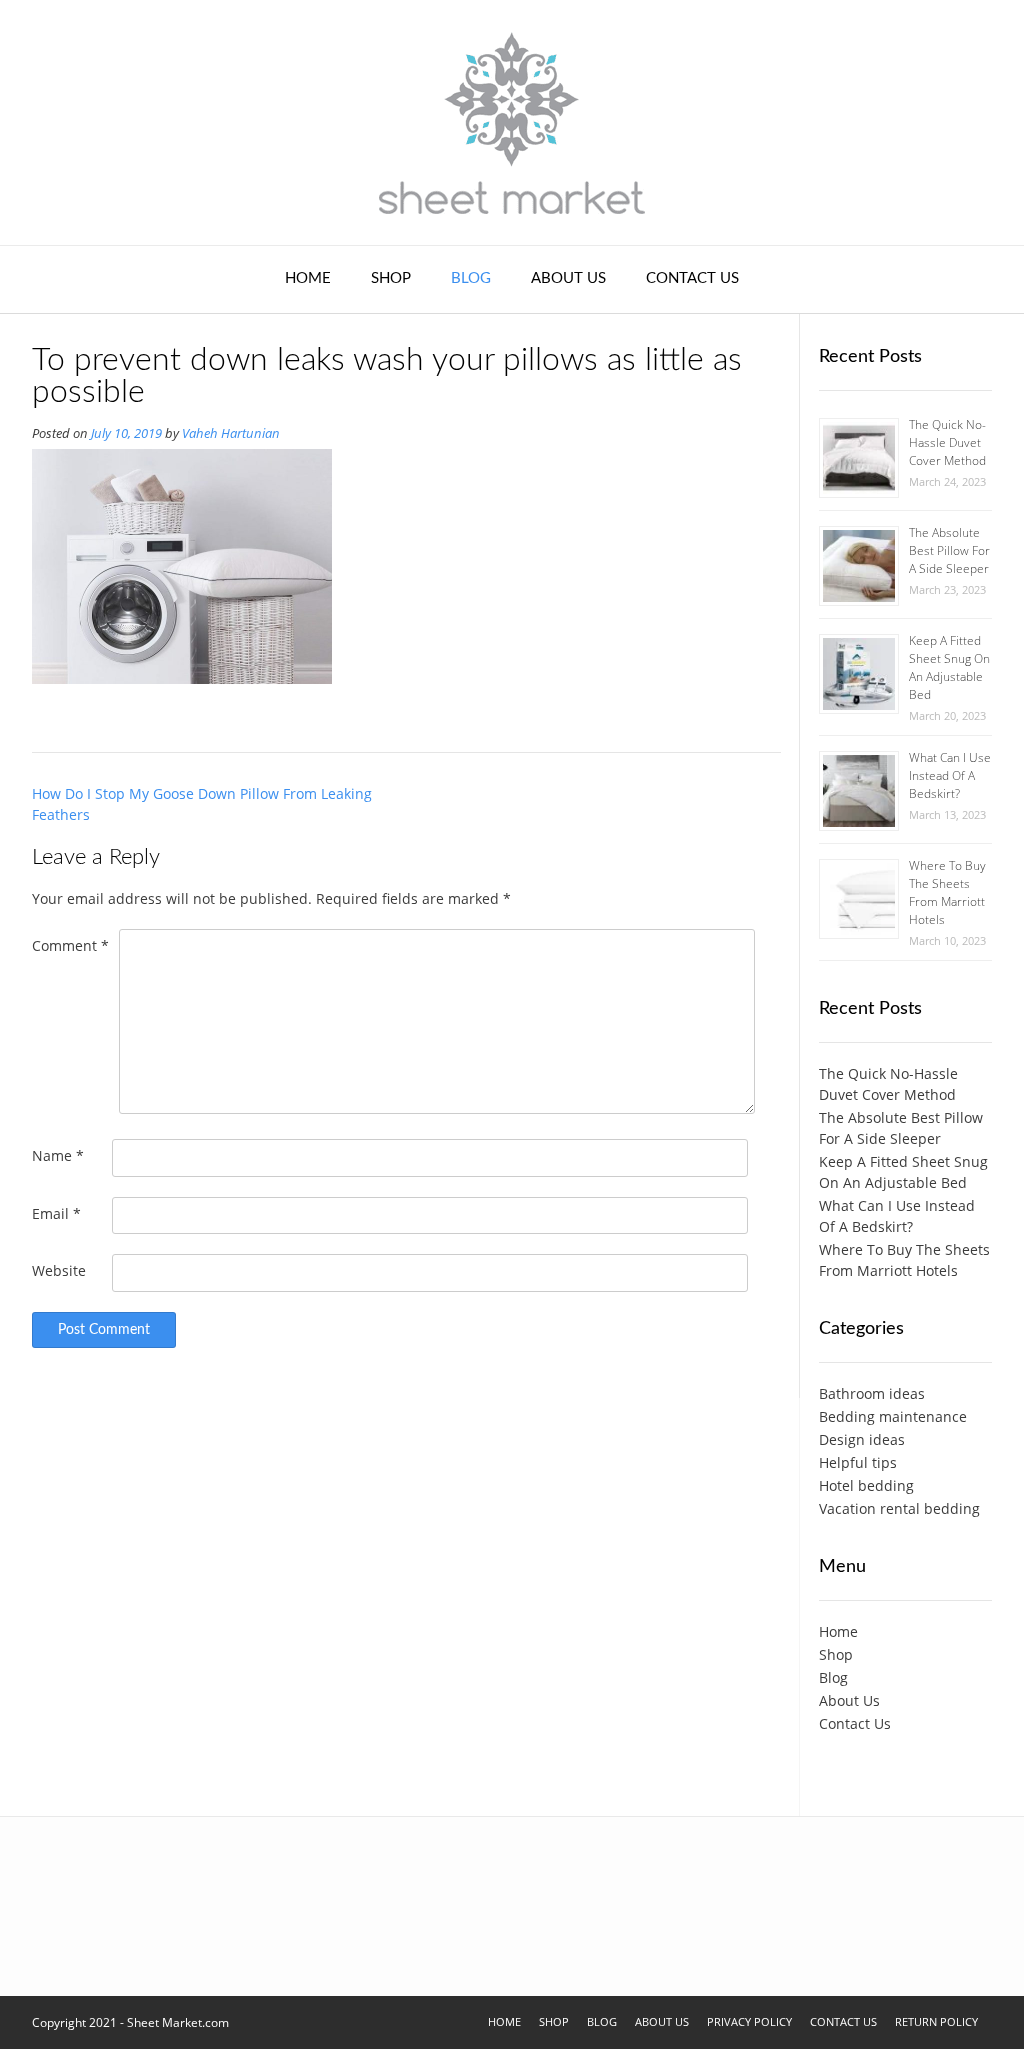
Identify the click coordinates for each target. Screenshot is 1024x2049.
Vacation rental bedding (899, 1508)
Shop (391, 278)
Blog (471, 278)
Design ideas (862, 1439)
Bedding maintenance (893, 1416)
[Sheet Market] (512, 122)
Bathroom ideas (872, 1393)
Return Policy (936, 2021)
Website (59, 1270)
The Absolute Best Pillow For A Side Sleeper (949, 550)
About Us (568, 278)
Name (58, 1155)
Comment (70, 945)
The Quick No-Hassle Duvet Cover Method (947, 442)
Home (308, 278)
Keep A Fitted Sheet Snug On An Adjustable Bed (949, 667)
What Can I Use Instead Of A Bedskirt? (950, 775)
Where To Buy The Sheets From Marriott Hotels (947, 892)
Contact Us (692, 278)
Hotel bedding (866, 1485)
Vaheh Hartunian (231, 433)
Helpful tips (858, 1462)
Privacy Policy (749, 2021)
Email (56, 1213)
